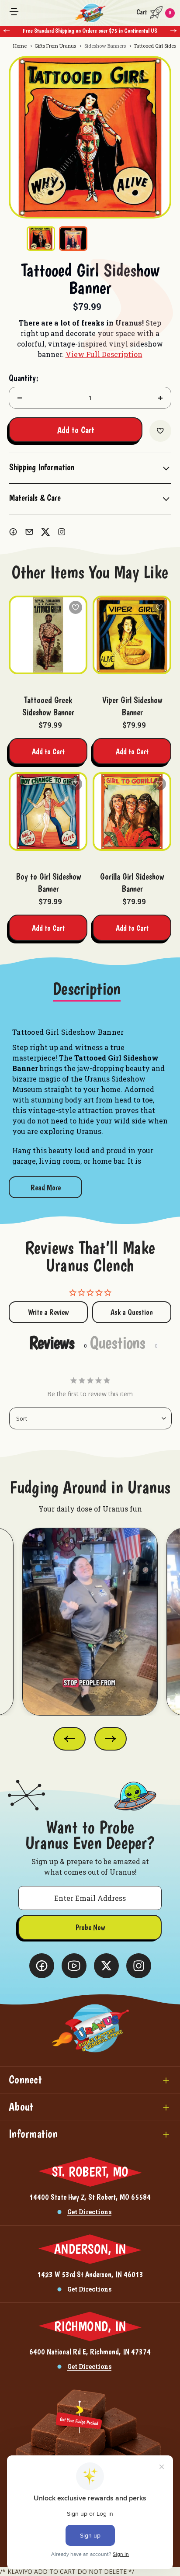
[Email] (29, 532)
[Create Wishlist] (160, 431)
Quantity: (24, 378)
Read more (46, 1187)
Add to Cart (48, 751)
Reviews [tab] (52, 1342)
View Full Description (104, 354)
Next (173, 31)
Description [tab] (87, 989)
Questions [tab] (118, 1342)
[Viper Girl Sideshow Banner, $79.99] (132, 635)
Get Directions (89, 2212)
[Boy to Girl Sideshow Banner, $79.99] (48, 811)
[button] (90, 2080)
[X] (45, 532)
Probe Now (90, 1927)
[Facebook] (13, 532)
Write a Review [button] (48, 1312)
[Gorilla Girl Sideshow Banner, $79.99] (132, 811)
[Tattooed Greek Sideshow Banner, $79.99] (48, 635)
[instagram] (62, 532)
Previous (7, 31)
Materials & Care (35, 498)
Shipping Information (42, 467)
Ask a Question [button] (132, 1312)
